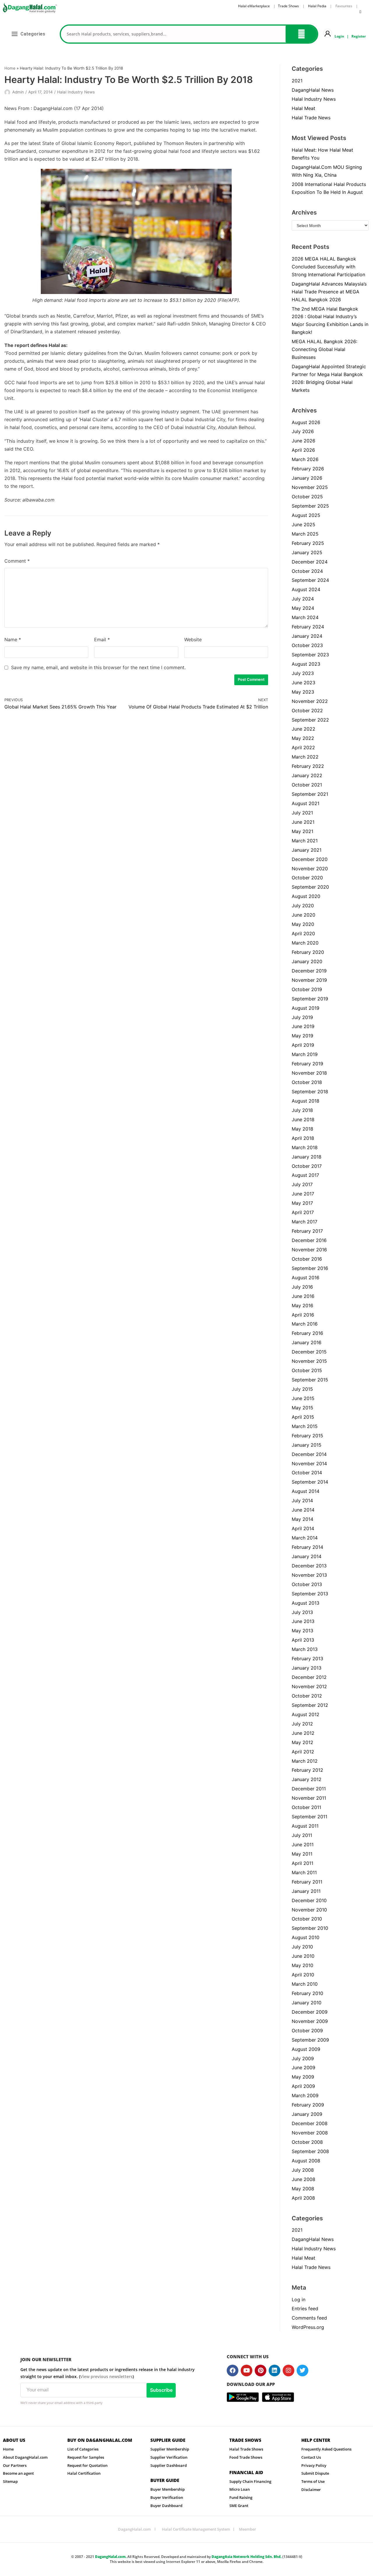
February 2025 (308, 543)
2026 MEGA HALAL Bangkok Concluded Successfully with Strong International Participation (328, 267)
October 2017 (307, 1166)
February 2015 (307, 1436)
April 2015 (303, 1417)
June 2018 (303, 1119)
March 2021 (305, 841)
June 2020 (303, 915)
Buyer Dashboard (166, 2506)
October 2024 (307, 571)
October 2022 (307, 711)
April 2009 (303, 2086)
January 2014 (307, 1556)
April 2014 (303, 1528)
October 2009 (307, 2031)
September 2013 (310, 1594)
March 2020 (305, 943)
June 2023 (303, 683)
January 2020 (307, 961)
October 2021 (307, 785)
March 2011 (304, 1872)
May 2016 (302, 1305)
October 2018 (307, 1082)
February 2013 (307, 1659)
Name (13, 639)
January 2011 (306, 1891)
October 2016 (307, 1259)
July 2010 (302, 1947)
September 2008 (310, 2151)
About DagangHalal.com (25, 2457)
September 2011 (309, 1817)
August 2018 (306, 1101)
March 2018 (305, 1147)
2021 (297, 81)
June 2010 (303, 1956)
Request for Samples (86, 2457)
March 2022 (305, 757)
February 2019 (307, 1064)
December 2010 (309, 1900)
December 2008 (310, 2123)
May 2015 (302, 1408)
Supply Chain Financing (250, 2481)
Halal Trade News (311, 118)
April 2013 (303, 1640)
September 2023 (310, 655)
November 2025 (310, 487)
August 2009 (306, 2049)
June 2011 (303, 1845)
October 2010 (307, 1919)
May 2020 (303, 924)
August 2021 (306, 803)
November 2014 (309, 1464)
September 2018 (310, 1092)
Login (339, 36)
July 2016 (302, 1287)
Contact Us (311, 2457)
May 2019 (302, 1036)
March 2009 (305, 2095)
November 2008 (310, 2133)
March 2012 (305, 1761)
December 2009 (310, 2012)
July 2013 (302, 1612)
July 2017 (302, 1184)
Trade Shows (288, 6)
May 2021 (302, 831)
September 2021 (310, 794)
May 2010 (302, 1965)
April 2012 (303, 1752)
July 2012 (302, 1724)
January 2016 (307, 1342)
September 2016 (310, 1268)
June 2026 (303, 441)
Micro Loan (240, 2489)
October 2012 (307, 1696)
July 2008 (303, 2170)
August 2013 (306, 1603)
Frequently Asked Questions (326, 2449)
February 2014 (307, 1547)
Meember (248, 2529)
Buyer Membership (168, 2489)
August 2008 (306, 2161)
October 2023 (307, 645)
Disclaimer (311, 2490)
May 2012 (302, 1742)
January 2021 (307, 850)
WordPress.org (308, 2327)
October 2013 (307, 1584)
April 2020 (303, 933)
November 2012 (309, 1686)
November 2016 (309, 1250)
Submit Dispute (315, 2473)
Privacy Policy (314, 2465)
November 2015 (309, 1361)
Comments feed (309, 2318)
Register (359, 36)
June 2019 (303, 1026)
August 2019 (306, 1008)
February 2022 (308, 766)
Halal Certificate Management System (196, 2529)
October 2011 (306, 1807)
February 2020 (308, 952)
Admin (18, 92)
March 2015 (305, 1426)
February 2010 (307, 1993)
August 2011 (305, 1826)
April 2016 (303, 1315)
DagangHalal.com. (111, 2557)
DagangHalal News (313, 90)
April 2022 (303, 747)
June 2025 (303, 525)
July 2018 (302, 1110)
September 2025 (310, 506)
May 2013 (302, 1631)
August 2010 (306, 1937)
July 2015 (302, 1389)
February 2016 (307, 1333)
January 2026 (307, 478)
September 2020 (310, 887)
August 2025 (306, 515)
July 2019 (302, 1017)
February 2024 (308, 627)
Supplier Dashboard (169, 2465)
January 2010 (307, 2003)
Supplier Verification (169, 2457)
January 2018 (307, 1157)
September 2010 (310, 1928)
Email (102, 639)
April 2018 (303, 1138)
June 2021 (303, 822)
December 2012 (309, 1677)
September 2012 (310, 1705)
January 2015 (307, 1445)
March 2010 (305, 1984)
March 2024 (305, 617)
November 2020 (310, 869)
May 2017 (302, 1203)
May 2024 (303, 608)
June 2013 (303, 1621)
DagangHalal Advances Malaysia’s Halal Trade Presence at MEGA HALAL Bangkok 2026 (329, 292)
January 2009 (307, 2114)
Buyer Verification (167, 2497)
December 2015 (309, 1352)
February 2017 (307, 1231)
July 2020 (303, 906)
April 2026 (303, 450)
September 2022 (310, 720)
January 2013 (307, 1668)
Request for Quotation (87, 2465)
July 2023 (303, 673)
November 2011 (309, 1798)
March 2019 (305, 1054)
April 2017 (303, 1212)
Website (193, 639)
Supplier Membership (170, 2449)
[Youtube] (247, 2371)
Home (10, 68)
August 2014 (306, 1491)
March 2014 (305, 1538)
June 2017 (303, 1194)
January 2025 (307, 552)
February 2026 (308, 469)
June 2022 (303, 729)
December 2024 (310, 562)
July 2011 (302, 1835)
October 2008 (307, 2142)
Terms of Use (313, 2481)
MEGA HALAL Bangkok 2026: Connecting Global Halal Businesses (324, 349)
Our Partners (15, 2465)
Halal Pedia (318, 6)
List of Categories (83, 2449)
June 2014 (303, 1510)
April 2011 (302, 1863)
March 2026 (305, 459)
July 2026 (303, 431)
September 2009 (310, 2040)
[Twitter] (302, 2371)
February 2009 (308, 2105)
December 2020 (310, 859)
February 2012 (307, 1770)
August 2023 (306, 664)
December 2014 (309, 1454)
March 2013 (305, 1649)
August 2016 (306, 1278)
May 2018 (302, 1129)
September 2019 (310, 999)
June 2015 (303, 1398)
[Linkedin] (275, 2371)
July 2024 (303, 599)
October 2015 (307, 1370)
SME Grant (239, 2506)
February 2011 (307, 1882)
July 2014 (302, 1500)
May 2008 (303, 2189)
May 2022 (303, 738)
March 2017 (305, 1222)
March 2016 (305, 1324)
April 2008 (303, 2198)
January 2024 (307, 636)
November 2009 (310, 2021)
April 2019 (303, 1045)
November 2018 (309, 1073)
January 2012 (307, 1779)
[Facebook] (233, 2371)
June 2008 (303, 2179)
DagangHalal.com (134, 2529)
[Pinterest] (261, 2371)
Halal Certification (84, 2473)
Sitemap (10, 2481)
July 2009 (303, 2058)
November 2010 (309, 1910)
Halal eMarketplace (254, 6)
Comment (17, 561)
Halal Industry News (76, 92)
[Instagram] (288, 2371)
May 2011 (302, 1854)
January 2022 (307, 775)
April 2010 (303, 1975)
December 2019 (309, 971)
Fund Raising (241, 2497)
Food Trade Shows (246, 2457)
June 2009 (303, 2067)
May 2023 (303, 692)
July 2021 (302, 813)
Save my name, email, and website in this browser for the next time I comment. (98, 667)
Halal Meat (303, 108)
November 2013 (309, 1575)
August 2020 (306, 896)
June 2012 (303, 1733)
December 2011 (309, 1789)
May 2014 (302, 1519)
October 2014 (307, 1473)
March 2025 (305, 534)
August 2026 (306, 422)
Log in (299, 2299)
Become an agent (18, 2473)
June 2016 (303, 1296)
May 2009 (303, 2077)
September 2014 (310, 1482)
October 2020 (307, 878)
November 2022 (310, 701)
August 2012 (306, 1714)
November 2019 (309, 980)
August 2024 (306, 589)
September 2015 (310, 1380)
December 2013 (309, 1566)
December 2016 (309, 1240)
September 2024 (310, 580)
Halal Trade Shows (246, 2449)
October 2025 (307, 497)
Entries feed (305, 2309)
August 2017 (305, 1175)
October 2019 (307, 989)
